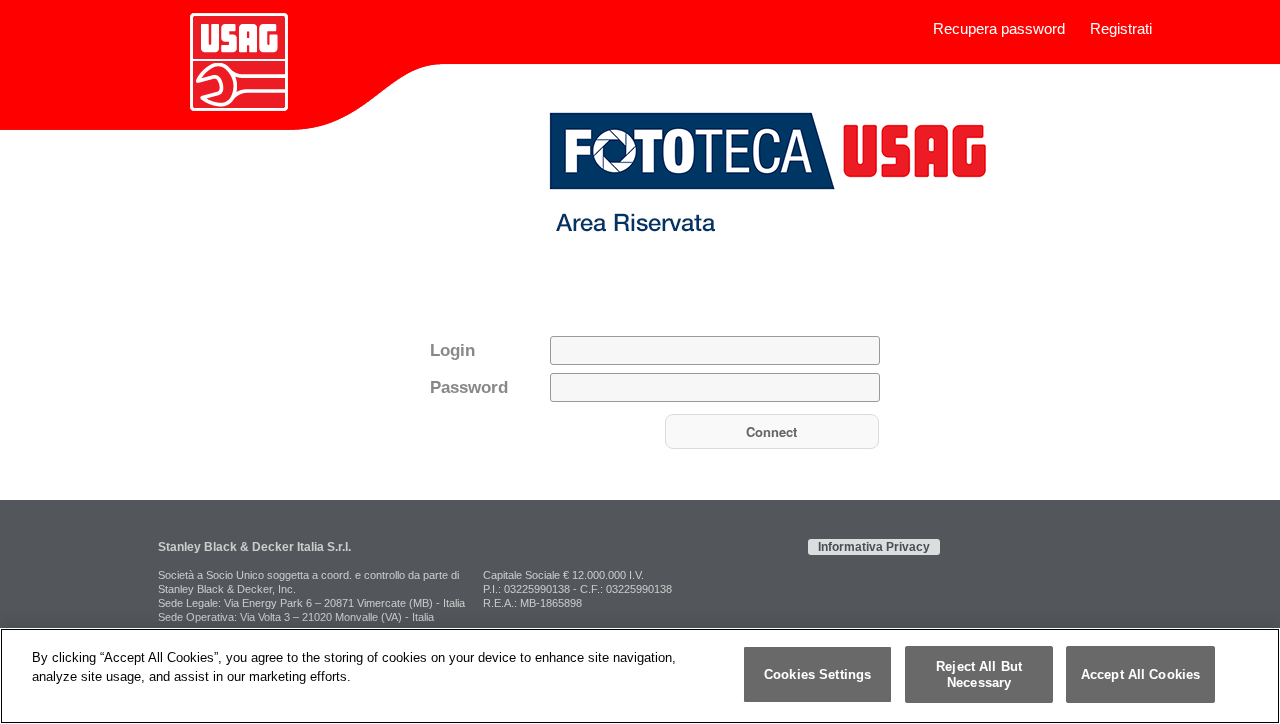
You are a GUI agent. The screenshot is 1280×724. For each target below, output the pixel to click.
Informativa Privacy (874, 547)
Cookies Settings (817, 674)
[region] (640, 676)
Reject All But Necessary (979, 674)
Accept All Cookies (1140, 674)
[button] (772, 431)
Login (452, 350)
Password (469, 387)
